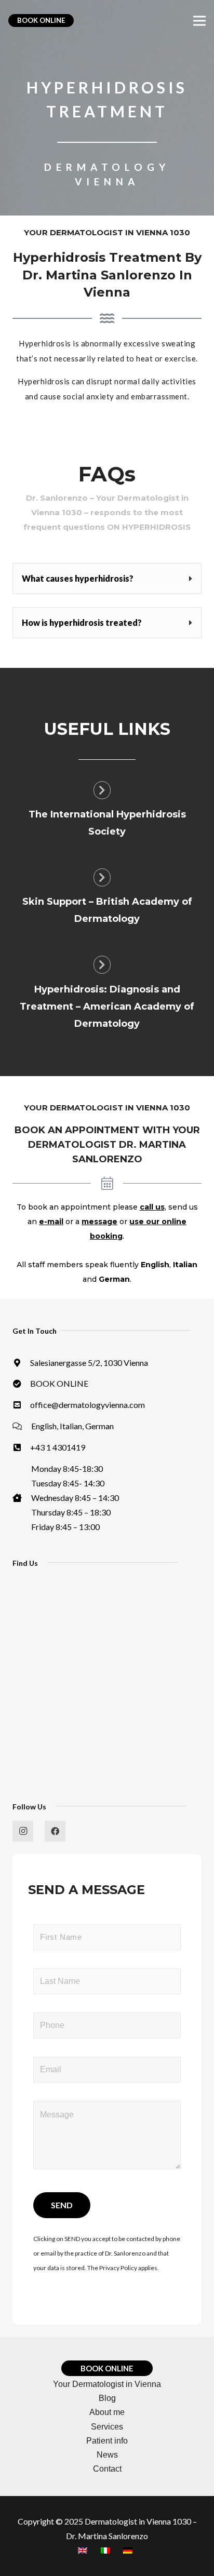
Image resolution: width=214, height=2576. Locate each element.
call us (152, 1207)
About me (107, 2412)
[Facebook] (55, 1831)
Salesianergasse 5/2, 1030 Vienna (89, 1363)
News (107, 2455)
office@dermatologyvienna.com (88, 1405)
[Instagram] (23, 1831)
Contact (107, 2469)
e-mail (51, 1222)
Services (107, 2427)
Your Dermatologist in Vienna (107, 2384)
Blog (107, 2398)
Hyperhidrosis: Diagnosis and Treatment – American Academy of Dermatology (107, 1007)
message (99, 1222)
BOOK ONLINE (59, 1383)
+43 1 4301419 (58, 1447)
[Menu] (199, 21)
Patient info (107, 2441)
